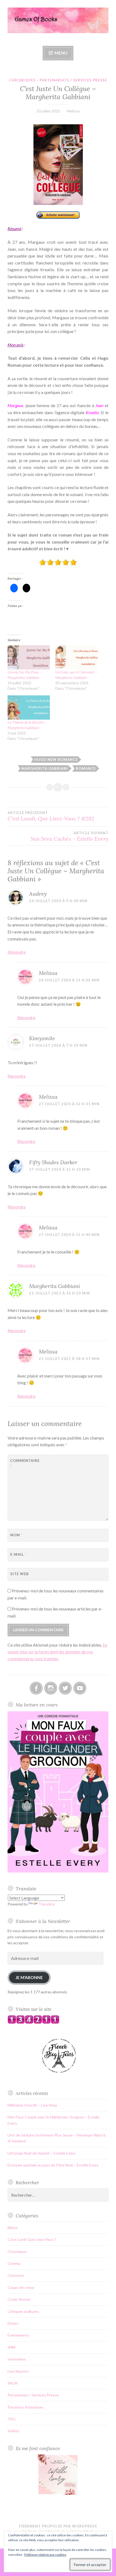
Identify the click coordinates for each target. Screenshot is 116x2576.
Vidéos (13, 2431)
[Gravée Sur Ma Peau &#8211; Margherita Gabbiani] (29, 657)
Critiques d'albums (23, 2311)
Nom (16, 1535)
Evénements (18, 2335)
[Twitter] (65, 1688)
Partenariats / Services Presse (73, 80)
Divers (13, 2323)
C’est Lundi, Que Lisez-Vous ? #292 (51, 816)
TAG (12, 2419)
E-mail (18, 1554)
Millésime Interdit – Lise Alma (32, 2105)
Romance (86, 768)
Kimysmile (42, 1038)
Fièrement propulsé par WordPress (58, 2526)
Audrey (38, 894)
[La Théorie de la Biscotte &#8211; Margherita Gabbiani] (29, 707)
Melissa (73, 111)
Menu (61, 53)
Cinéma (14, 2263)
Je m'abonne (29, 1977)
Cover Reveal (19, 2299)
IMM (11, 2347)
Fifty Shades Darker (53, 1162)
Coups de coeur (21, 2287)
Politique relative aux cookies (45, 2555)
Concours (16, 2275)
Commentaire (24, 1463)
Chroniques (22, 80)
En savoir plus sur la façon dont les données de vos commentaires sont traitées (57, 1652)
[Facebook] (36, 1688)
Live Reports (18, 2371)
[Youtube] (80, 1688)
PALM (13, 2383)
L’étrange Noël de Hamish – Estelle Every (42, 2153)
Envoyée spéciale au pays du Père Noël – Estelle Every (53, 2165)
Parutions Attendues (25, 2407)
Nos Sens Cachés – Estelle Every (69, 836)
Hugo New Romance (56, 760)
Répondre (17, 952)
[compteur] (33, 2022)
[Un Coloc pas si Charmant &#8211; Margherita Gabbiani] (76, 657)
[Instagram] (51, 1688)
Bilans (13, 2228)
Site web (20, 1574)
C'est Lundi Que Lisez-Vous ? (32, 2239)
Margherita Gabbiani (45, 768)
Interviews (17, 2359)
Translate (47, 1904)
